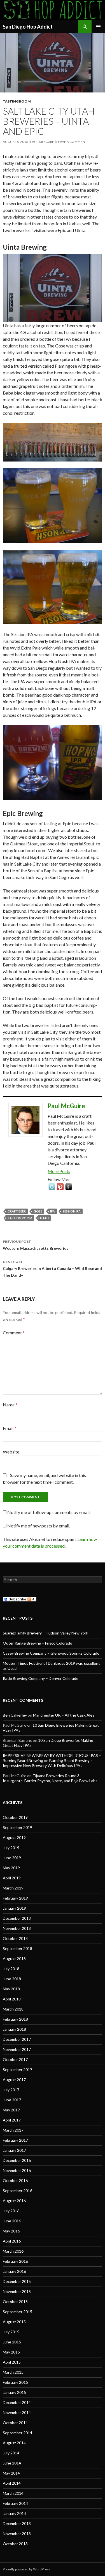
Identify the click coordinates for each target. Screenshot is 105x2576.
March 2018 (13, 2009)
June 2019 (12, 1858)
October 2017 (15, 2059)
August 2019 (14, 1837)
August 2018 (14, 1959)
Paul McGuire (42, 142)
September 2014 (17, 2433)
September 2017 (17, 2070)
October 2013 (15, 2544)
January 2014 (14, 2513)
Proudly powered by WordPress (27, 2569)
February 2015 (15, 2382)
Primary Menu (98, 27)
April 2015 (12, 2362)
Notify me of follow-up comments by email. (49, 1512)
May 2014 (11, 2473)
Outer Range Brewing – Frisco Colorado (38, 1643)
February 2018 (15, 2019)
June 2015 (12, 2342)
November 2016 (17, 2170)
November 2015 (17, 2291)
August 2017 (14, 2080)
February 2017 (15, 2140)
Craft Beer (17, 1211)
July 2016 (11, 2211)
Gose (38, 1211)
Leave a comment (72, 142)
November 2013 (17, 2534)
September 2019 (17, 1827)
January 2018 (14, 2029)
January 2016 (14, 2271)
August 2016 (14, 2201)
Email (10, 1428)
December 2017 (17, 2039)
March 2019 (13, 1888)
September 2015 (17, 2312)
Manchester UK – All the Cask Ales (64, 1715)
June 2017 (12, 2100)
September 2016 (17, 2191)
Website (11, 1452)
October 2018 (15, 1938)
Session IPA (72, 1211)
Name (10, 1405)
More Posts (59, 1171)
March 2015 (13, 2372)
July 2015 (11, 2332)
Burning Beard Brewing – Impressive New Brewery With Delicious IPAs (48, 1763)
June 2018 (12, 1979)
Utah (44, 1218)
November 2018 (17, 1928)
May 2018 (11, 1989)
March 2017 (13, 2130)
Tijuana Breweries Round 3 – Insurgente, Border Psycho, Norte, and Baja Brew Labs (50, 1778)
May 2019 (11, 1868)
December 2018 (17, 1918)
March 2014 (13, 2493)
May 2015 (11, 2352)
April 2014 (12, 2483)
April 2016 (12, 2241)
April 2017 (12, 2120)
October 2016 (15, 2180)
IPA (53, 1211)
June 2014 (12, 2463)
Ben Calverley (15, 1715)
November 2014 (17, 2412)
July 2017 (11, 2090)
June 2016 (12, 2221)
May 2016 (11, 2231)
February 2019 (15, 1898)
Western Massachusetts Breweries (36, 1245)
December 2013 (17, 2523)
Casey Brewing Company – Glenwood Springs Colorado (51, 1653)
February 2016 (15, 2261)
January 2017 (14, 2150)
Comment (14, 1333)
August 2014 (14, 2443)
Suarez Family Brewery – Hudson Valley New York (46, 1633)
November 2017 (17, 2049)
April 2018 (12, 1999)
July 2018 (11, 1969)
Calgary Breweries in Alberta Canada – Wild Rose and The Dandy (52, 1269)
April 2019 (12, 1878)
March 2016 (13, 2251)
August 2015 (14, 2322)
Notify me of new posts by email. (39, 1526)
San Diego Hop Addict (28, 27)
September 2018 (17, 1948)
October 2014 (15, 2423)
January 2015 (14, 2392)
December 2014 (17, 2402)
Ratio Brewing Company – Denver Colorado (41, 1678)
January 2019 (14, 1908)
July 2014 (11, 2453)
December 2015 (17, 2281)
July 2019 (11, 1848)
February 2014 (15, 2503)
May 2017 (11, 2110)
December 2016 (17, 2160)
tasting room (20, 1218)
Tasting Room (17, 101)
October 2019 (15, 1817)
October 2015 (15, 2302)
